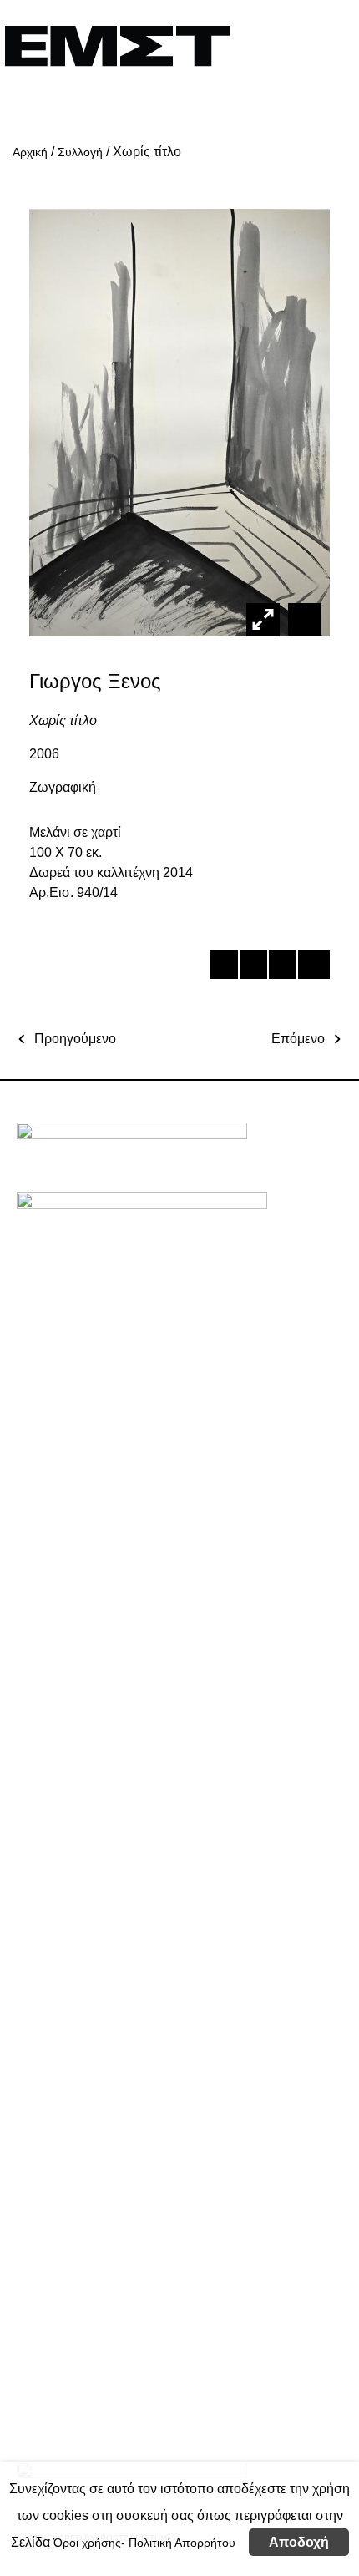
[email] (311, 967)
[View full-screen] (263, 620)
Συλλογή (80, 152)
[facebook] (223, 967)
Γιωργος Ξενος (95, 681)
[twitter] (253, 967)
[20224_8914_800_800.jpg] (303, 619)
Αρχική (30, 152)
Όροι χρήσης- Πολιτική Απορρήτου (144, 2543)
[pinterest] (282, 967)
